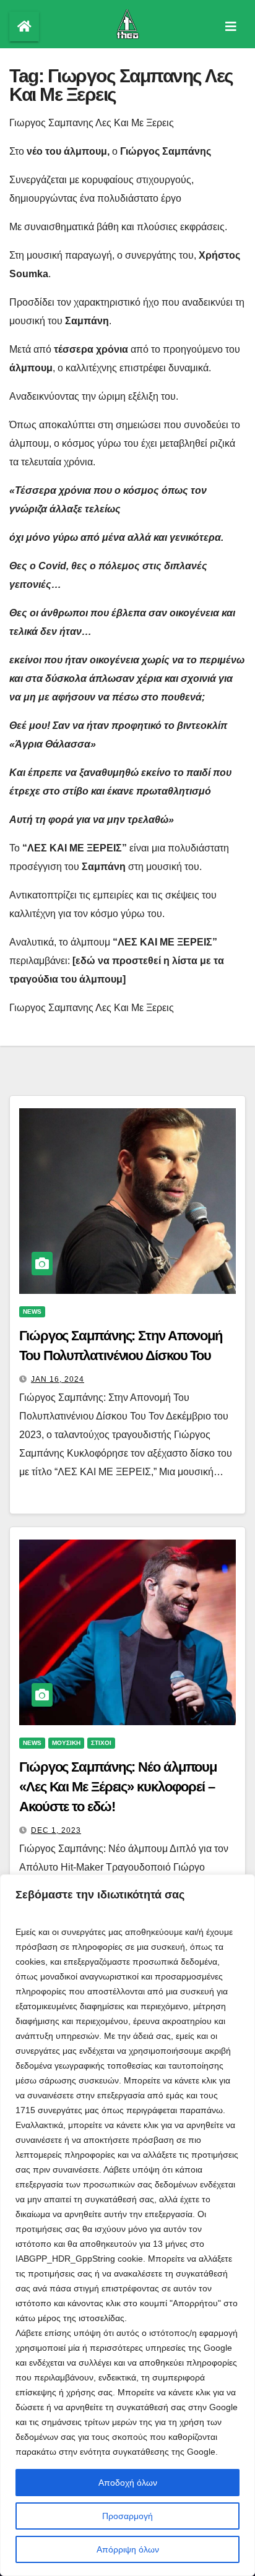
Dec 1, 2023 (56, 1830)
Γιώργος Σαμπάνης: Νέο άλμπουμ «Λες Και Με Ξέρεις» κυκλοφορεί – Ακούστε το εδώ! (118, 1787)
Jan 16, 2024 (58, 1379)
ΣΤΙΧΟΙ (101, 1743)
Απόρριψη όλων (128, 2549)
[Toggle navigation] (231, 27)
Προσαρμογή (127, 2516)
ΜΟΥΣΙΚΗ (66, 1743)
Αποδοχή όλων (128, 2483)
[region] (127, 2225)
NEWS (32, 1312)
